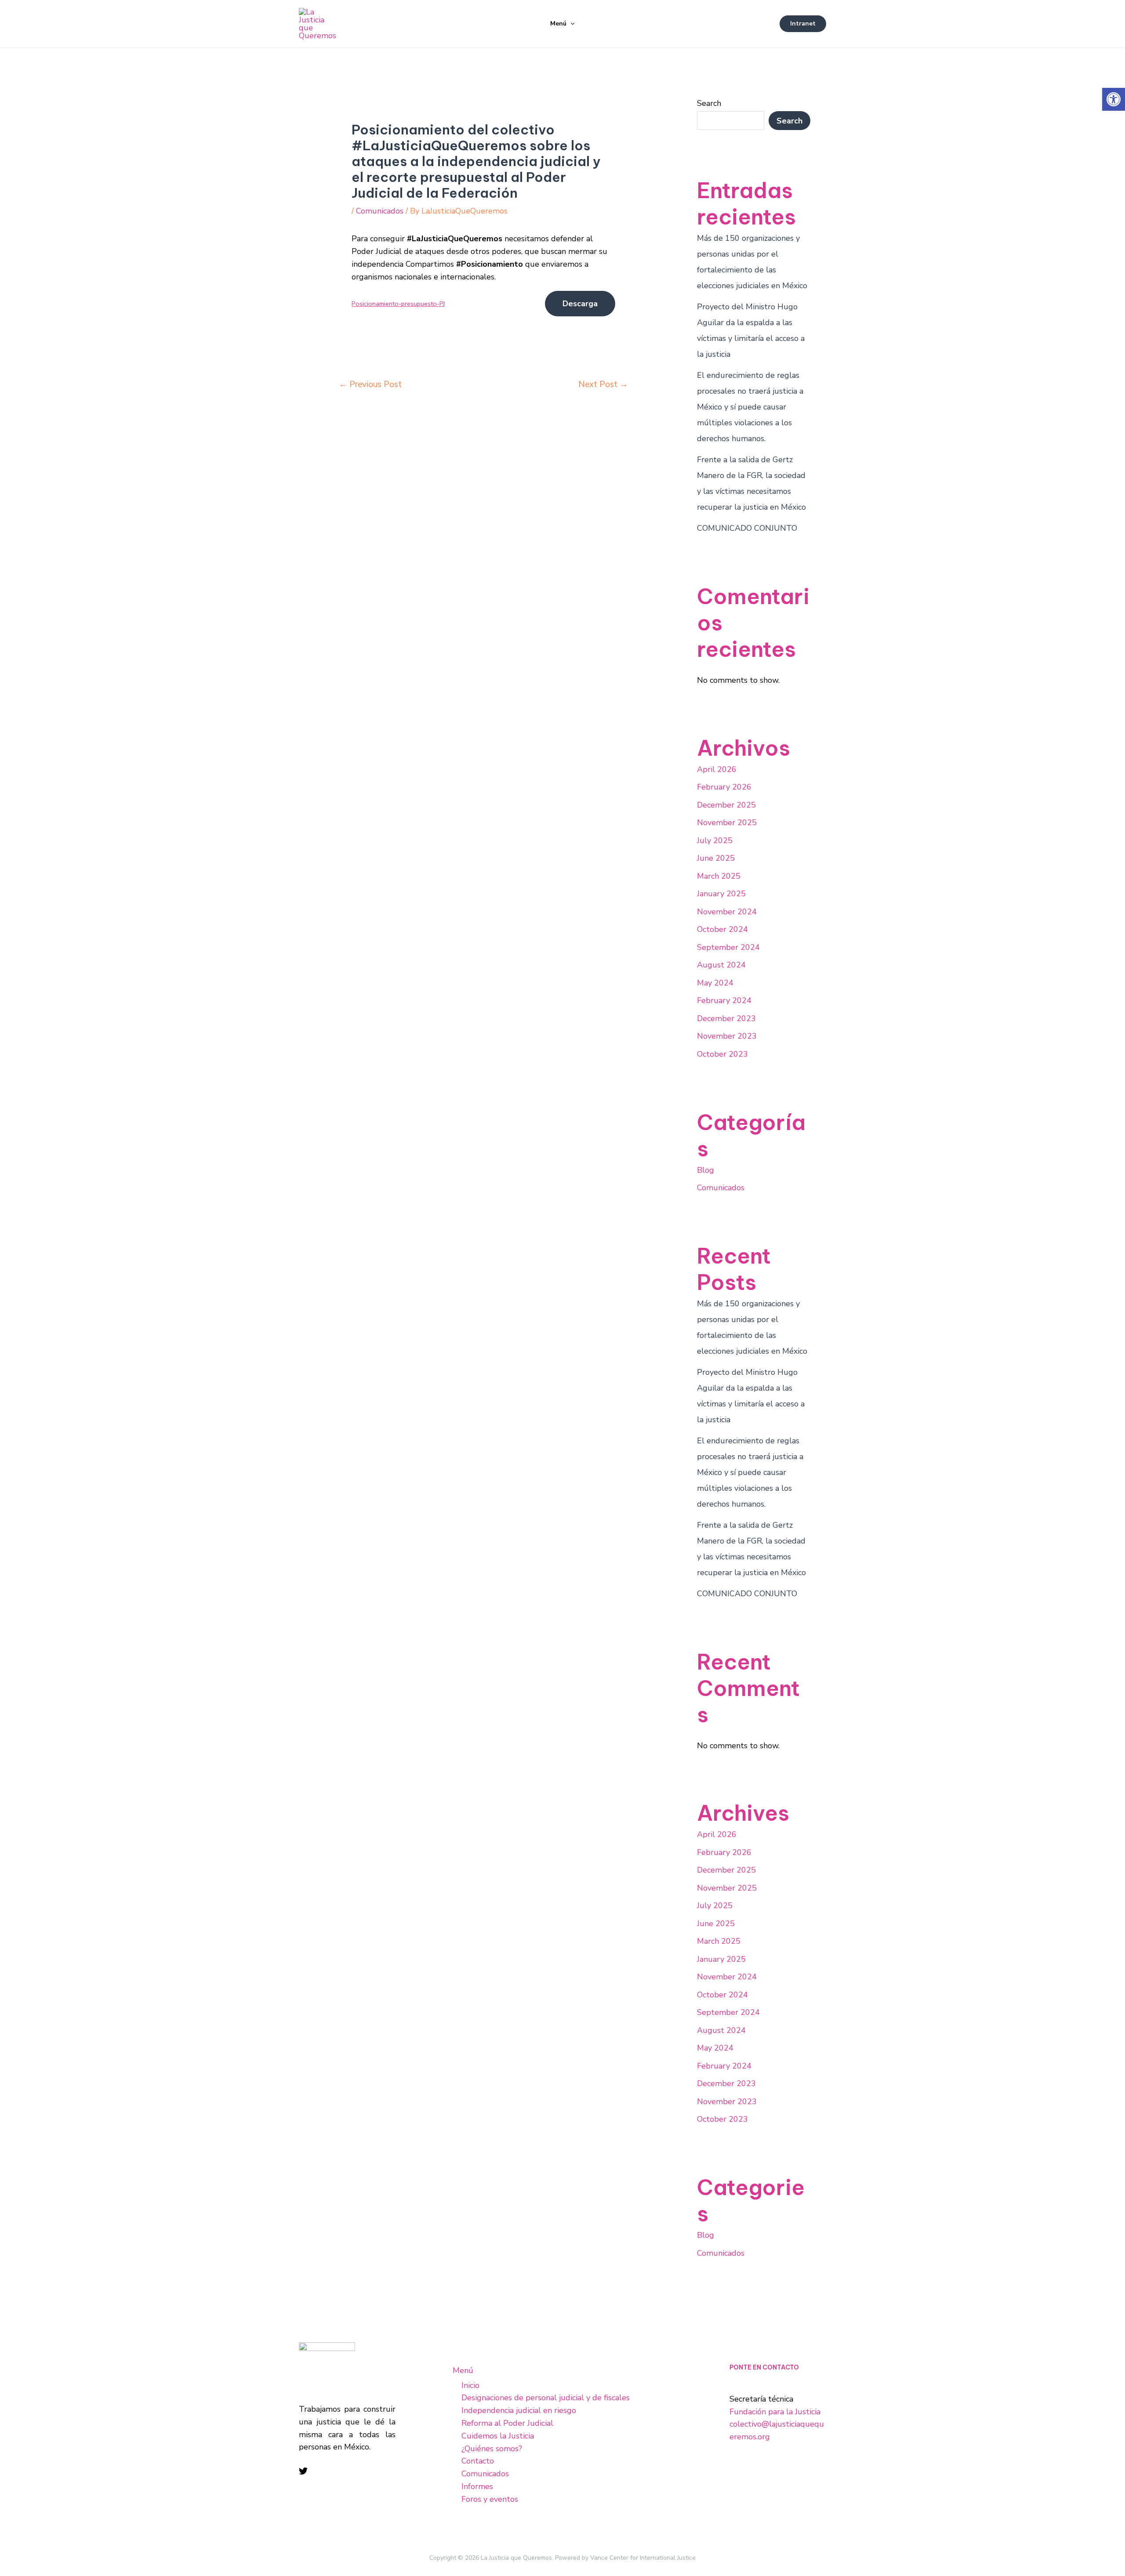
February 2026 (724, 787)
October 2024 (722, 929)
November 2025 (727, 822)
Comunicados (380, 211)
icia (815, 2412)
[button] (1114, 99)
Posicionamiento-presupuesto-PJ (398, 304)
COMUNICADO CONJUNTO (747, 528)
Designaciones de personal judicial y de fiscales (546, 2398)
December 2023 (726, 1018)
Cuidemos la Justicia (498, 2436)
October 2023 (722, 1054)
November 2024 (727, 912)
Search (709, 103)
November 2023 (727, 1036)
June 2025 (716, 858)
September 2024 (728, 947)
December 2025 (726, 805)
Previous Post (370, 384)
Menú (558, 24)
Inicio (470, 2385)
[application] (570, 24)
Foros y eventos (490, 2499)
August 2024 (721, 965)
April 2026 (717, 769)
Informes (477, 2486)
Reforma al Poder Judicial (507, 2423)
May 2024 (715, 983)
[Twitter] (303, 2471)
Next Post (603, 384)
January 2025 (721, 894)
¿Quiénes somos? (492, 2449)
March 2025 (719, 876)
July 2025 (715, 841)
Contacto (478, 2461)
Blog (706, 1170)
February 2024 (724, 1000)
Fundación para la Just (769, 2412)
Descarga (580, 304)
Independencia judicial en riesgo (519, 2410)
